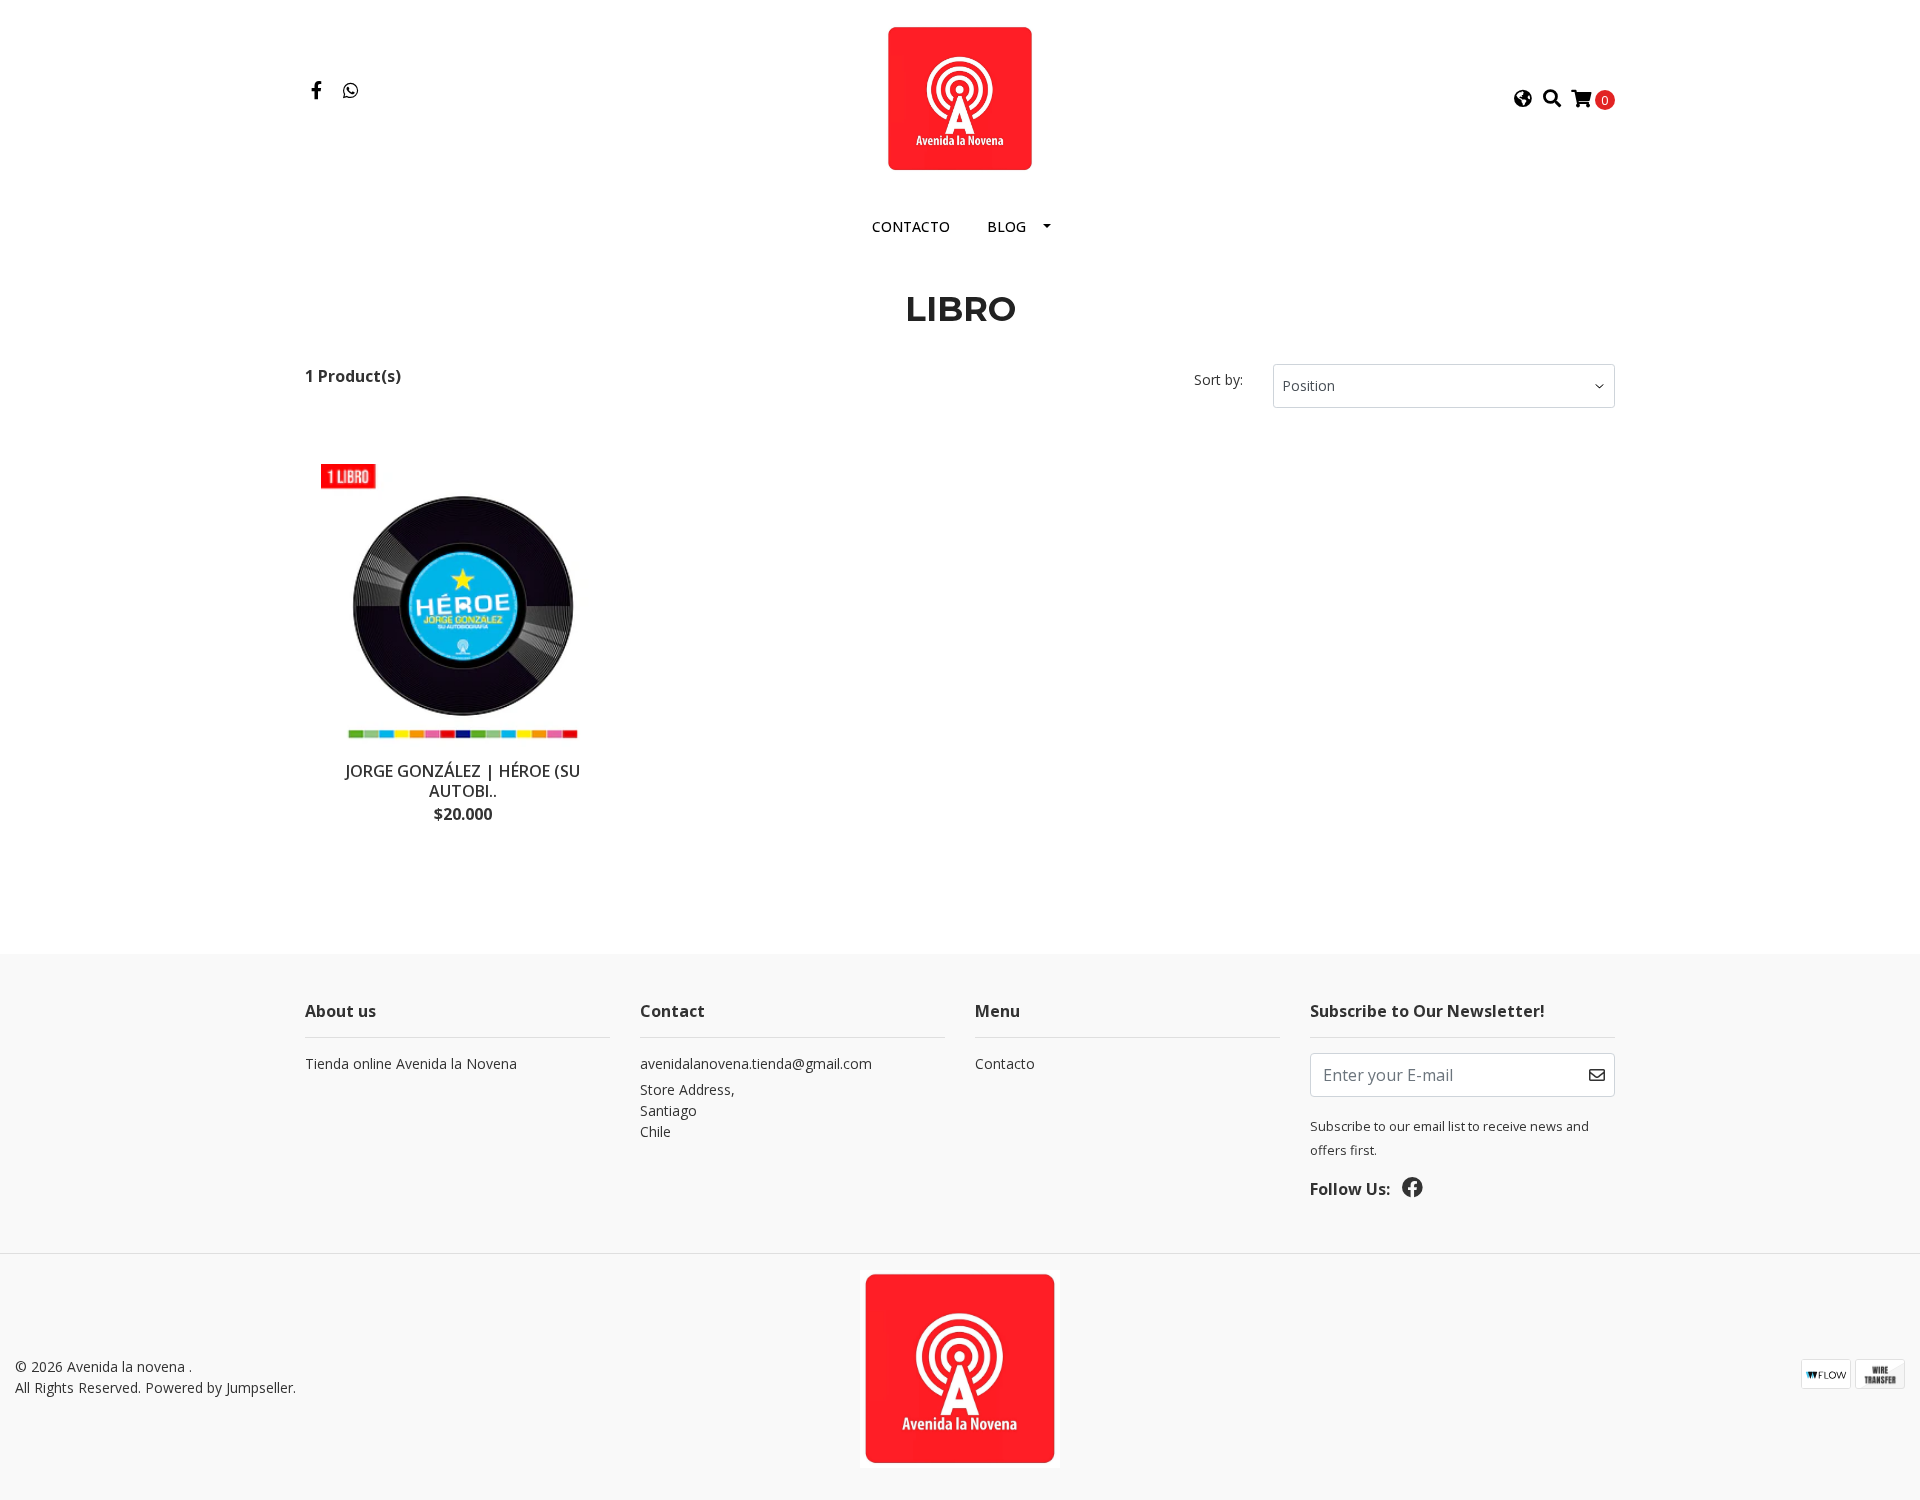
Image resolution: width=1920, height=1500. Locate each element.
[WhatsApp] (351, 91)
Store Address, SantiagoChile (687, 1110)
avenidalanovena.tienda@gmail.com (756, 1063)
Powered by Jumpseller (219, 1387)
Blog (1006, 226)
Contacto (911, 226)
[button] (1523, 99)
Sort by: (1218, 379)
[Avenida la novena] (959, 97)
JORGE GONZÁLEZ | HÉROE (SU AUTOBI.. (463, 780)
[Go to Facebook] (316, 91)
